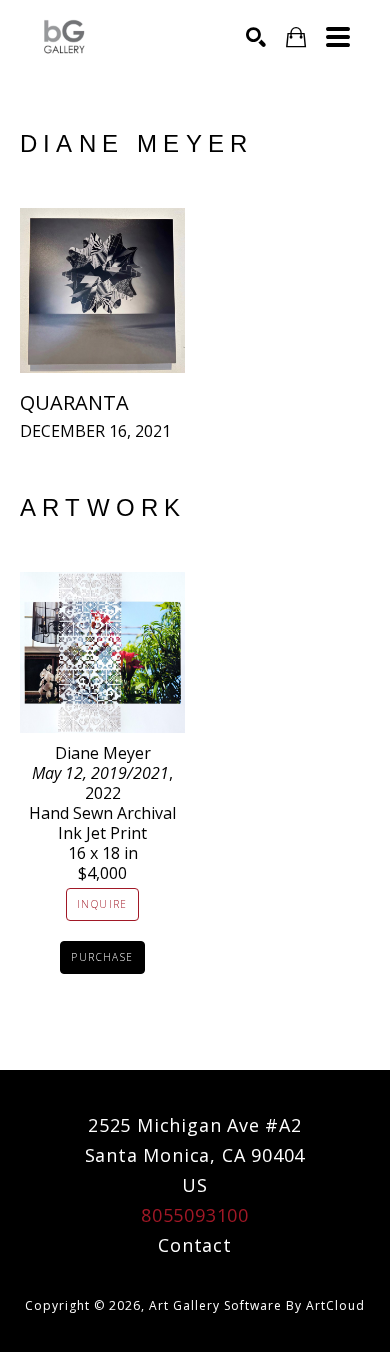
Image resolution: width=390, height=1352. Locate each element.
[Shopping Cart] (296, 37)
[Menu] (338, 37)
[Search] (256, 37)
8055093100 (195, 1215)
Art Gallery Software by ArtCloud (257, 1305)
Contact (195, 1245)
